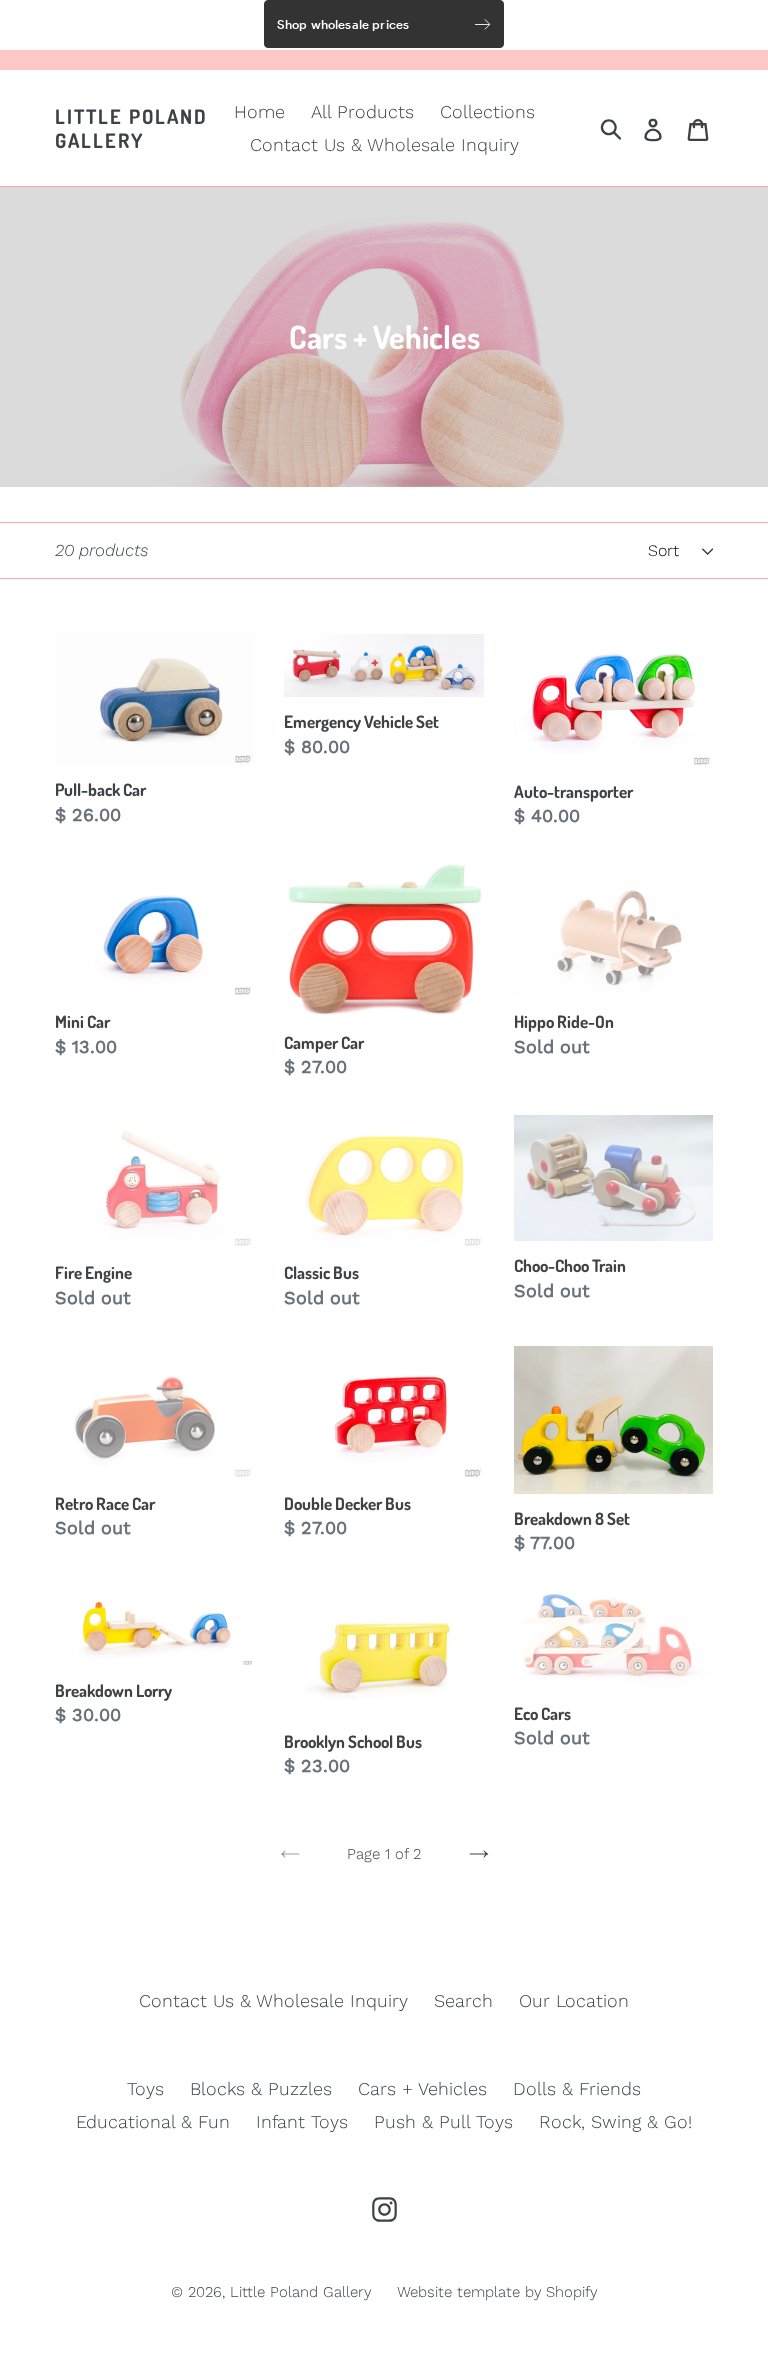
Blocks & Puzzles (261, 2088)
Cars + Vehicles (422, 2088)
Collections (487, 111)
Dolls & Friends (577, 2088)
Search (463, 2000)
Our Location (574, 2000)
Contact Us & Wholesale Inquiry (384, 144)
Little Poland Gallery (131, 128)
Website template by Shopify (497, 2292)
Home (259, 111)
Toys (145, 2088)
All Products (362, 111)
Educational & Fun (153, 2121)
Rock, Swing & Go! (615, 2121)
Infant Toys (302, 2121)
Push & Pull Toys (443, 2121)
